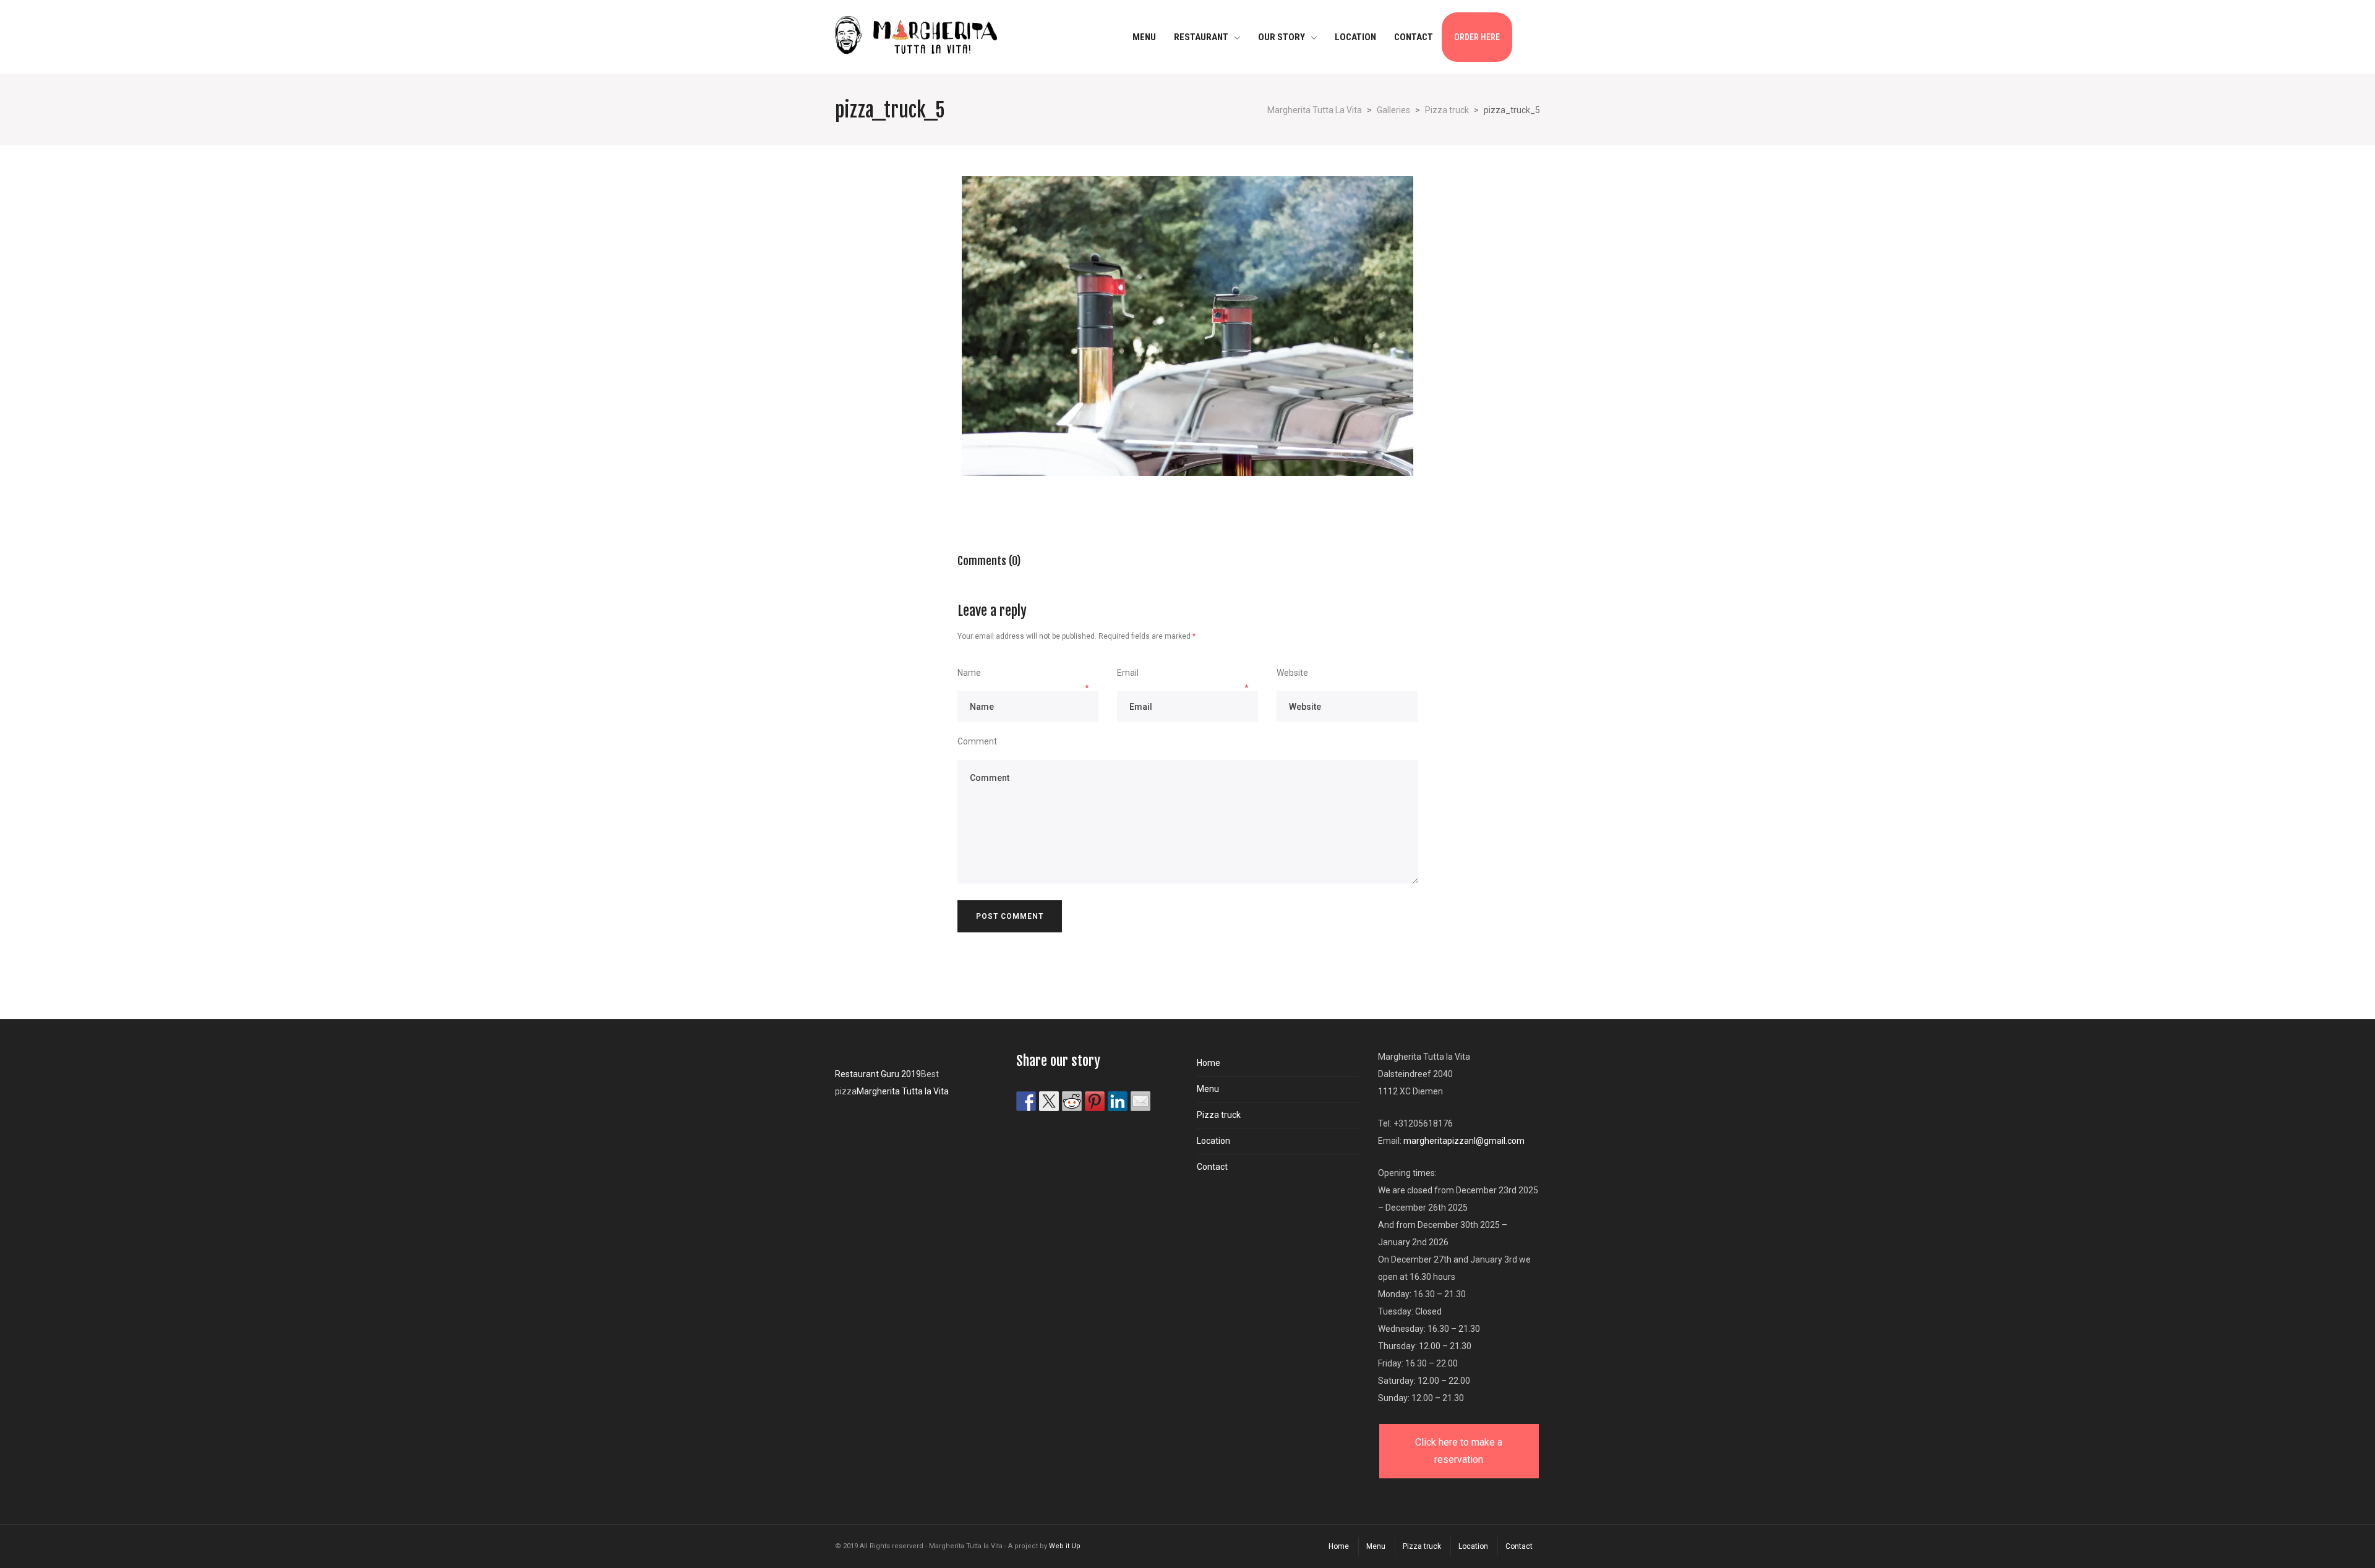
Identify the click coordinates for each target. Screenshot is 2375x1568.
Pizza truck (1219, 1115)
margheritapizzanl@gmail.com (1464, 1141)
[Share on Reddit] (1072, 1101)
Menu (1208, 1089)
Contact (1212, 1167)
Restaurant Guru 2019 (878, 1074)
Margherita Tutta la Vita (903, 1091)
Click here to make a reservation (1459, 1451)
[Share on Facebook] (1026, 1101)
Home (1209, 1063)
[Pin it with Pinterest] (1095, 1101)
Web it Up (1065, 1546)
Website (1292, 673)
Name (969, 673)
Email (1128, 673)
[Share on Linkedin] (1118, 1101)
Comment (977, 741)
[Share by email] (1140, 1101)
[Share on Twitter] (1049, 1101)
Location (1213, 1141)
